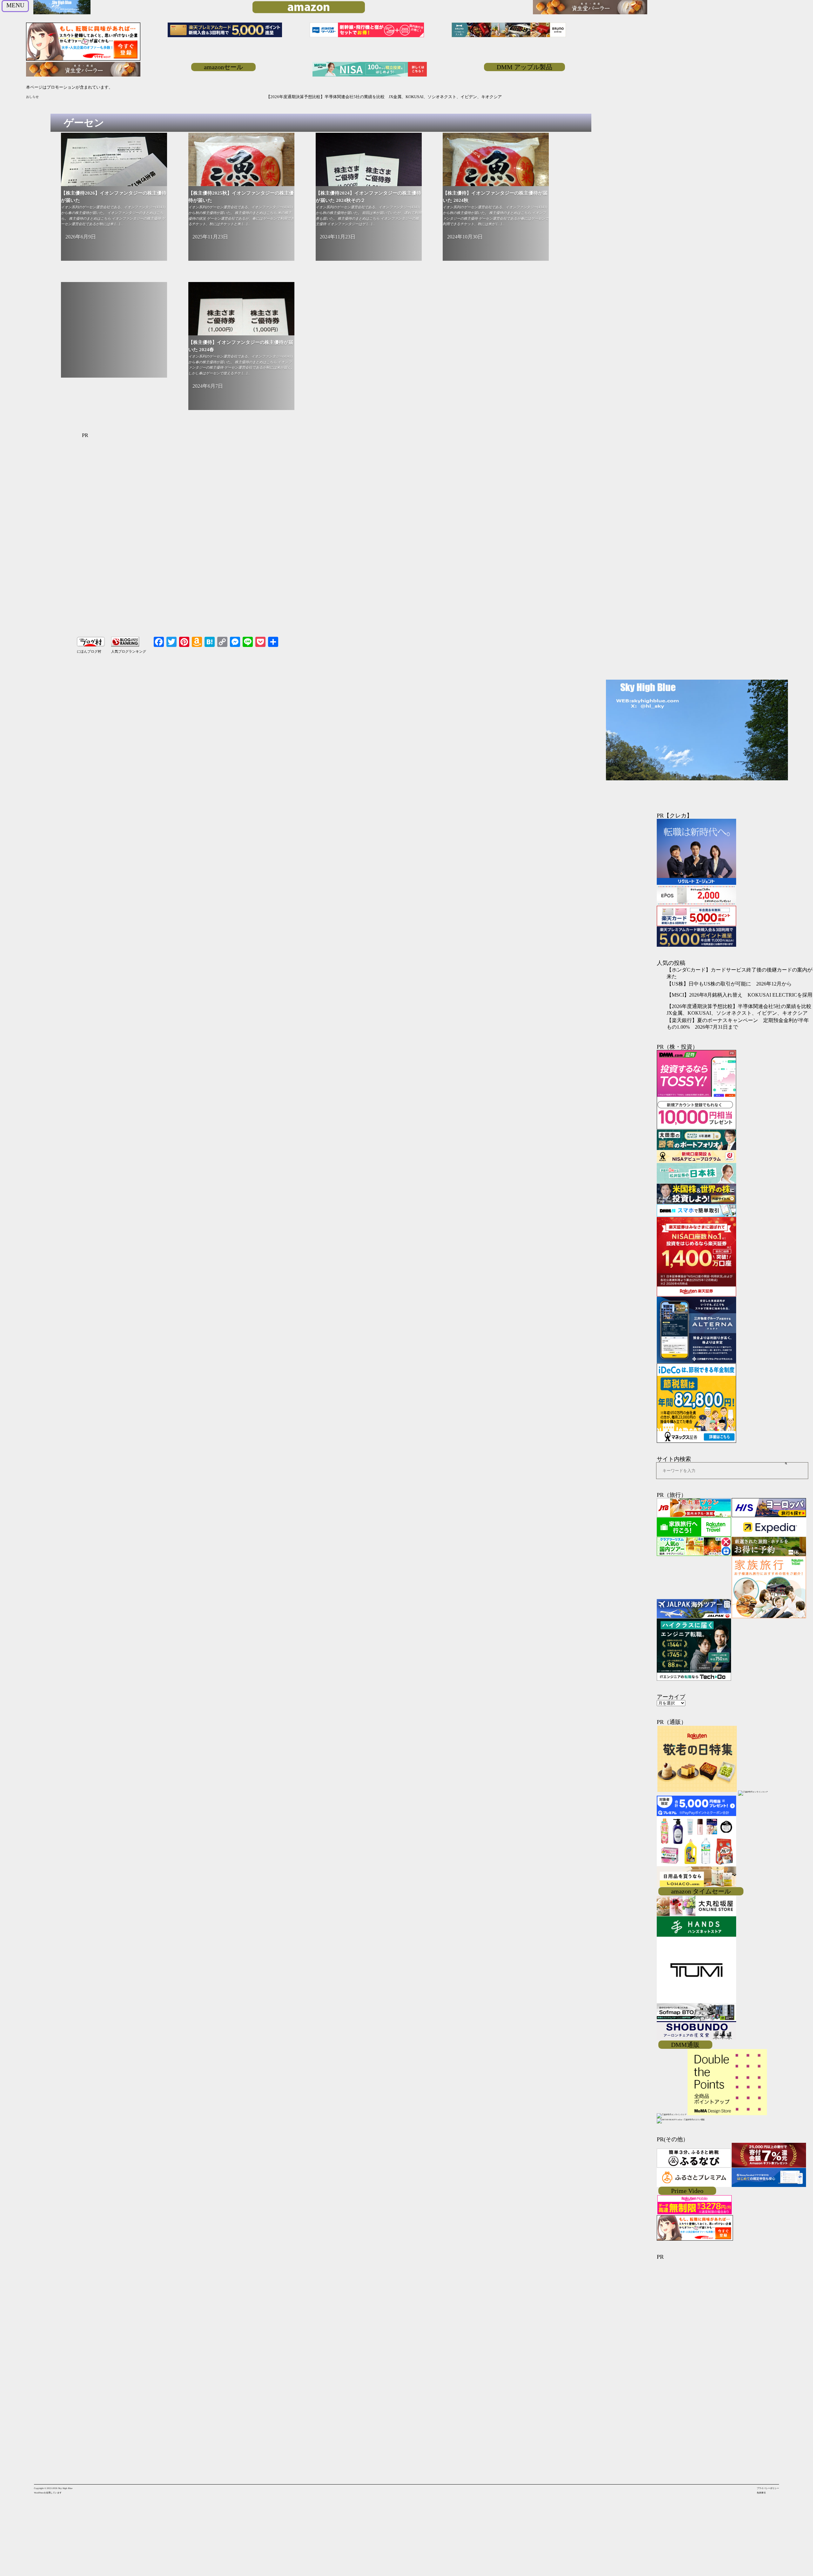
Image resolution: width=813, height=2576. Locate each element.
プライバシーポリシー (768, 2488)
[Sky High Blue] (62, 14)
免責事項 (761, 2493)
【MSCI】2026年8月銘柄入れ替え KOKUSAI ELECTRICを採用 (739, 995)
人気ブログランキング (129, 651)
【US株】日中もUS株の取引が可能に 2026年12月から (729, 984)
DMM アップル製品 (524, 67)
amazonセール (223, 67)
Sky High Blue (65, 2488)
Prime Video (687, 2191)
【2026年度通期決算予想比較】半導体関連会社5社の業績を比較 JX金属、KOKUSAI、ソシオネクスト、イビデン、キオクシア (165, 97)
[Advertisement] (114, 333)
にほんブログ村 (89, 651)
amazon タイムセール (701, 1891)
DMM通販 (685, 2045)
